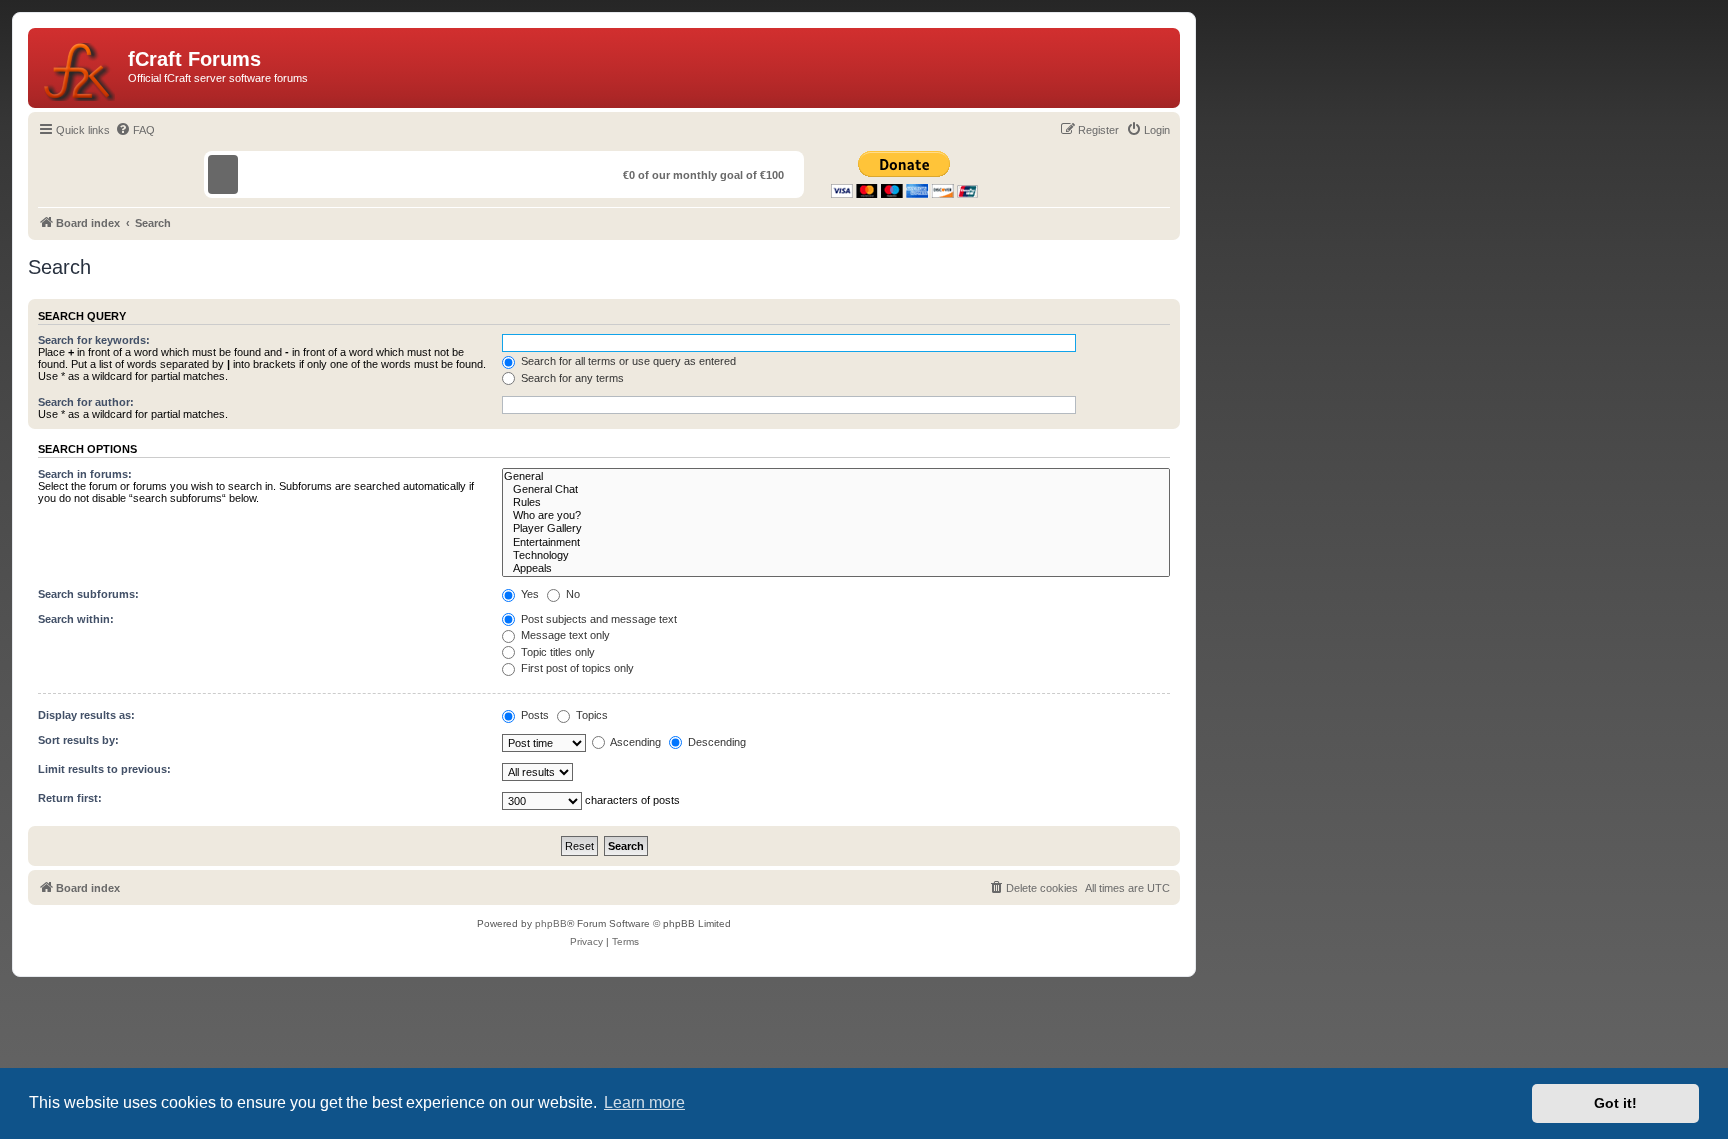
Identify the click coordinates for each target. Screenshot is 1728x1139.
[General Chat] (836, 489)
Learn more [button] (644, 1102)
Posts (533, 715)
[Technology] (836, 555)
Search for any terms (571, 378)
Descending (715, 742)
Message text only (564, 635)
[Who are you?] (836, 515)
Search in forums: (85, 474)
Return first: (70, 798)
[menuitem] (135, 130)
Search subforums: (88, 594)
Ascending (634, 742)
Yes (528, 594)
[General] (836, 476)
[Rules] (836, 502)
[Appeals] (836, 568)
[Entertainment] (836, 542)
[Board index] (80, 68)
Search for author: (86, 402)
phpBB (551, 923)
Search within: (76, 619)
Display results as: (86, 715)
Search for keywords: (94, 340)
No (571, 594)
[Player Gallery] (836, 528)
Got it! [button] (1615, 1103)
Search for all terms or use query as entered (627, 361)
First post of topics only (576, 668)
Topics (590, 715)
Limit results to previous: (104, 769)
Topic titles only (556, 652)
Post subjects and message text (597, 619)
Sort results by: (78, 740)
